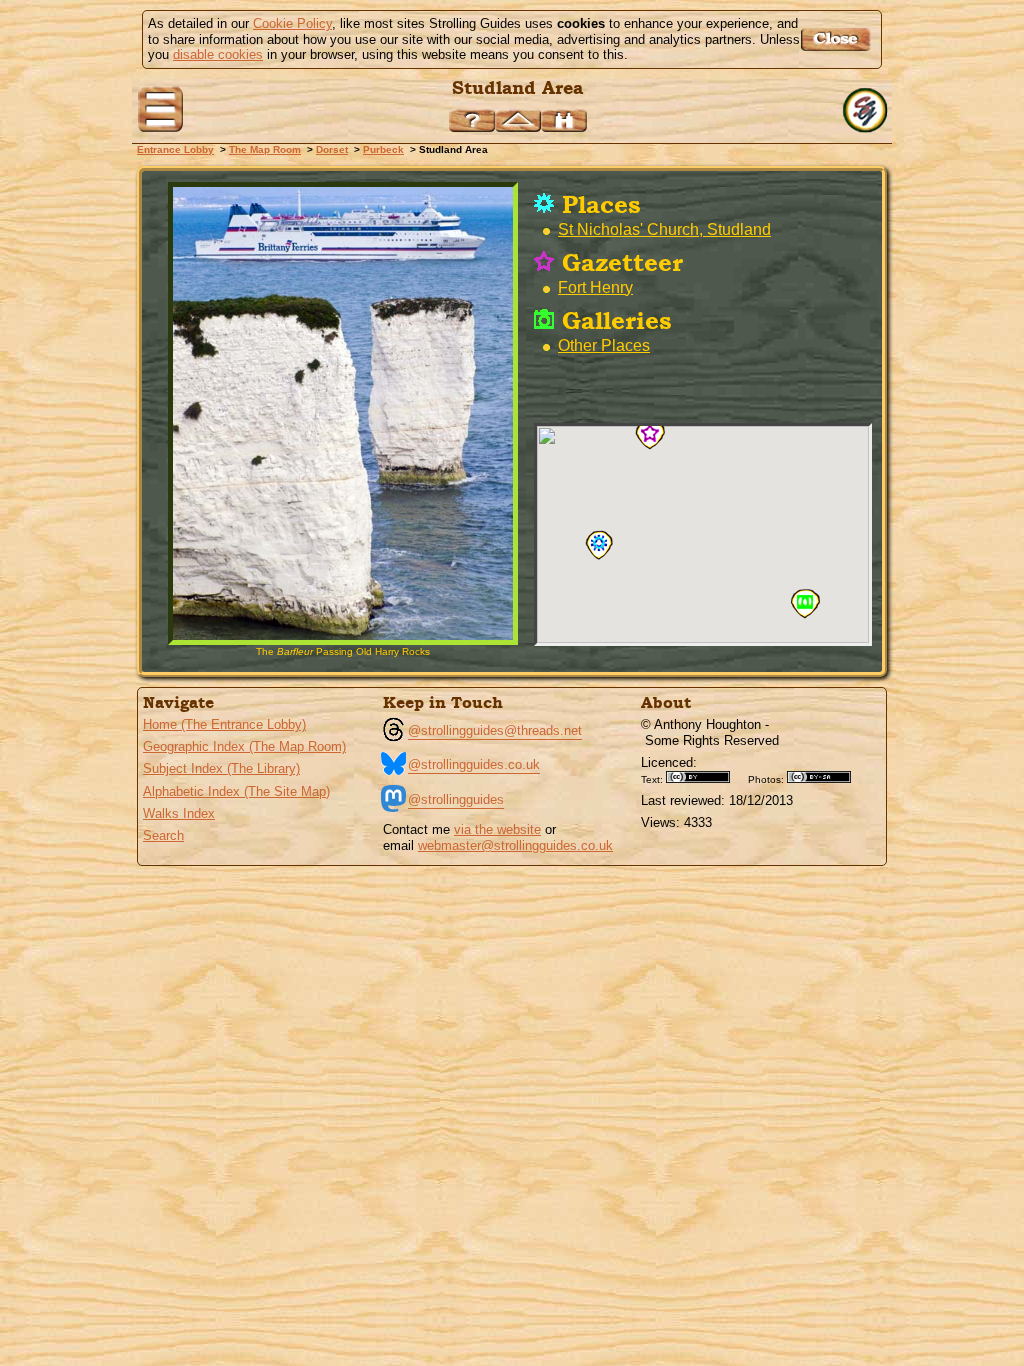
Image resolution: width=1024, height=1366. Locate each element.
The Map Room (265, 149)
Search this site (564, 120)
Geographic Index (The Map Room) (244, 746)
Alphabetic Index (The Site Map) (236, 791)
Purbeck (383, 149)
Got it (838, 39)
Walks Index (179, 813)
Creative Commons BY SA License (826, 777)
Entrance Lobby (175, 149)
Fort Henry (595, 287)
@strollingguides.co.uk (474, 764)
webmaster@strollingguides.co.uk (515, 845)
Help (472, 120)
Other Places (604, 345)
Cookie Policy (292, 23)
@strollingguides (456, 799)
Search (163, 835)
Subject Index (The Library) (221, 768)
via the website (497, 829)
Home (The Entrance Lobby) (224, 724)
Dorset (332, 149)
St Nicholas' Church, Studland (664, 229)
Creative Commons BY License (705, 777)
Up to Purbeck (518, 120)
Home (867, 111)
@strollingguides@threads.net (495, 730)
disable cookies (218, 54)
